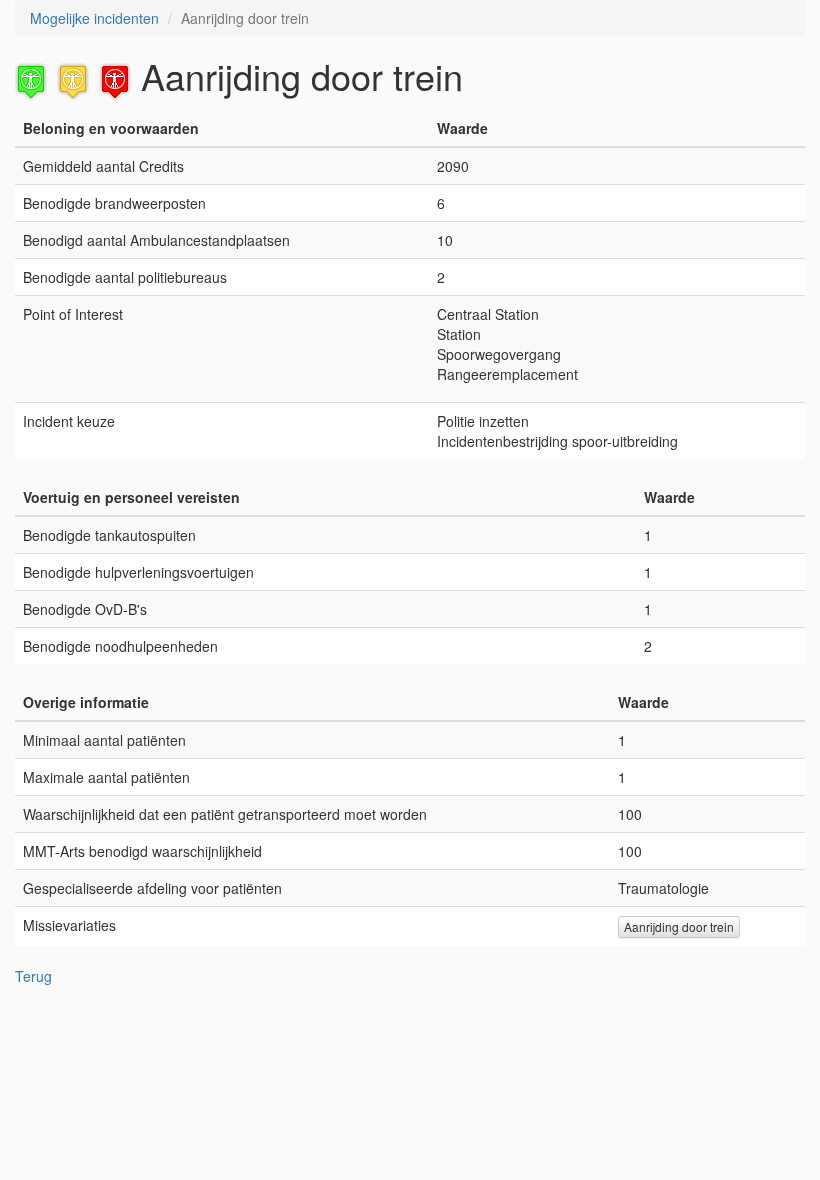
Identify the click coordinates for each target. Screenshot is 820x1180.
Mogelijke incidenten (94, 18)
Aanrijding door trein (679, 926)
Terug (33, 976)
